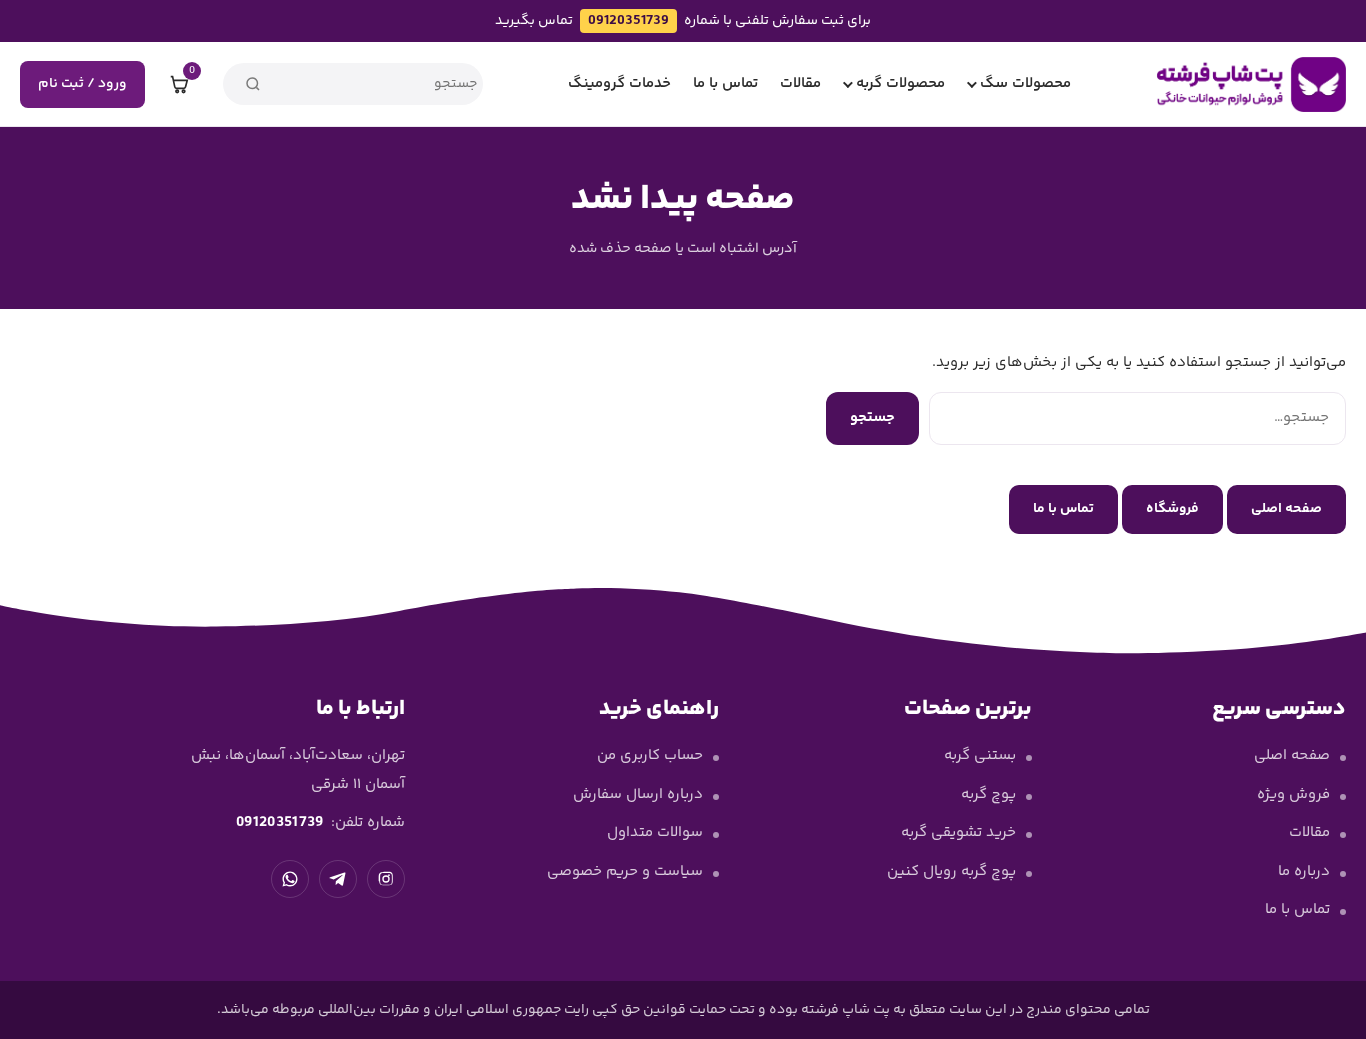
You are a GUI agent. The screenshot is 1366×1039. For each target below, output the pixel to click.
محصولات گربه (900, 83)
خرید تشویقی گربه (958, 832)
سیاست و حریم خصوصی (625, 871)
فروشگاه (1172, 509)
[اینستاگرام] (386, 879)
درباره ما (1304, 871)
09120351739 (628, 21)
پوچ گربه (988, 794)
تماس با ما (725, 83)
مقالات (800, 83)
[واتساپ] (290, 879)
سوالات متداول (655, 832)
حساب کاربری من (650, 755)
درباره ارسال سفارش (638, 794)
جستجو (872, 417)
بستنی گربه (980, 755)
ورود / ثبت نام (82, 84)
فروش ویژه (1293, 794)
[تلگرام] (338, 879)
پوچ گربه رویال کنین (951, 871)
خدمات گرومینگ (619, 83)
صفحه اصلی (1286, 509)
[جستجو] (253, 84)
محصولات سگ (1025, 83)
